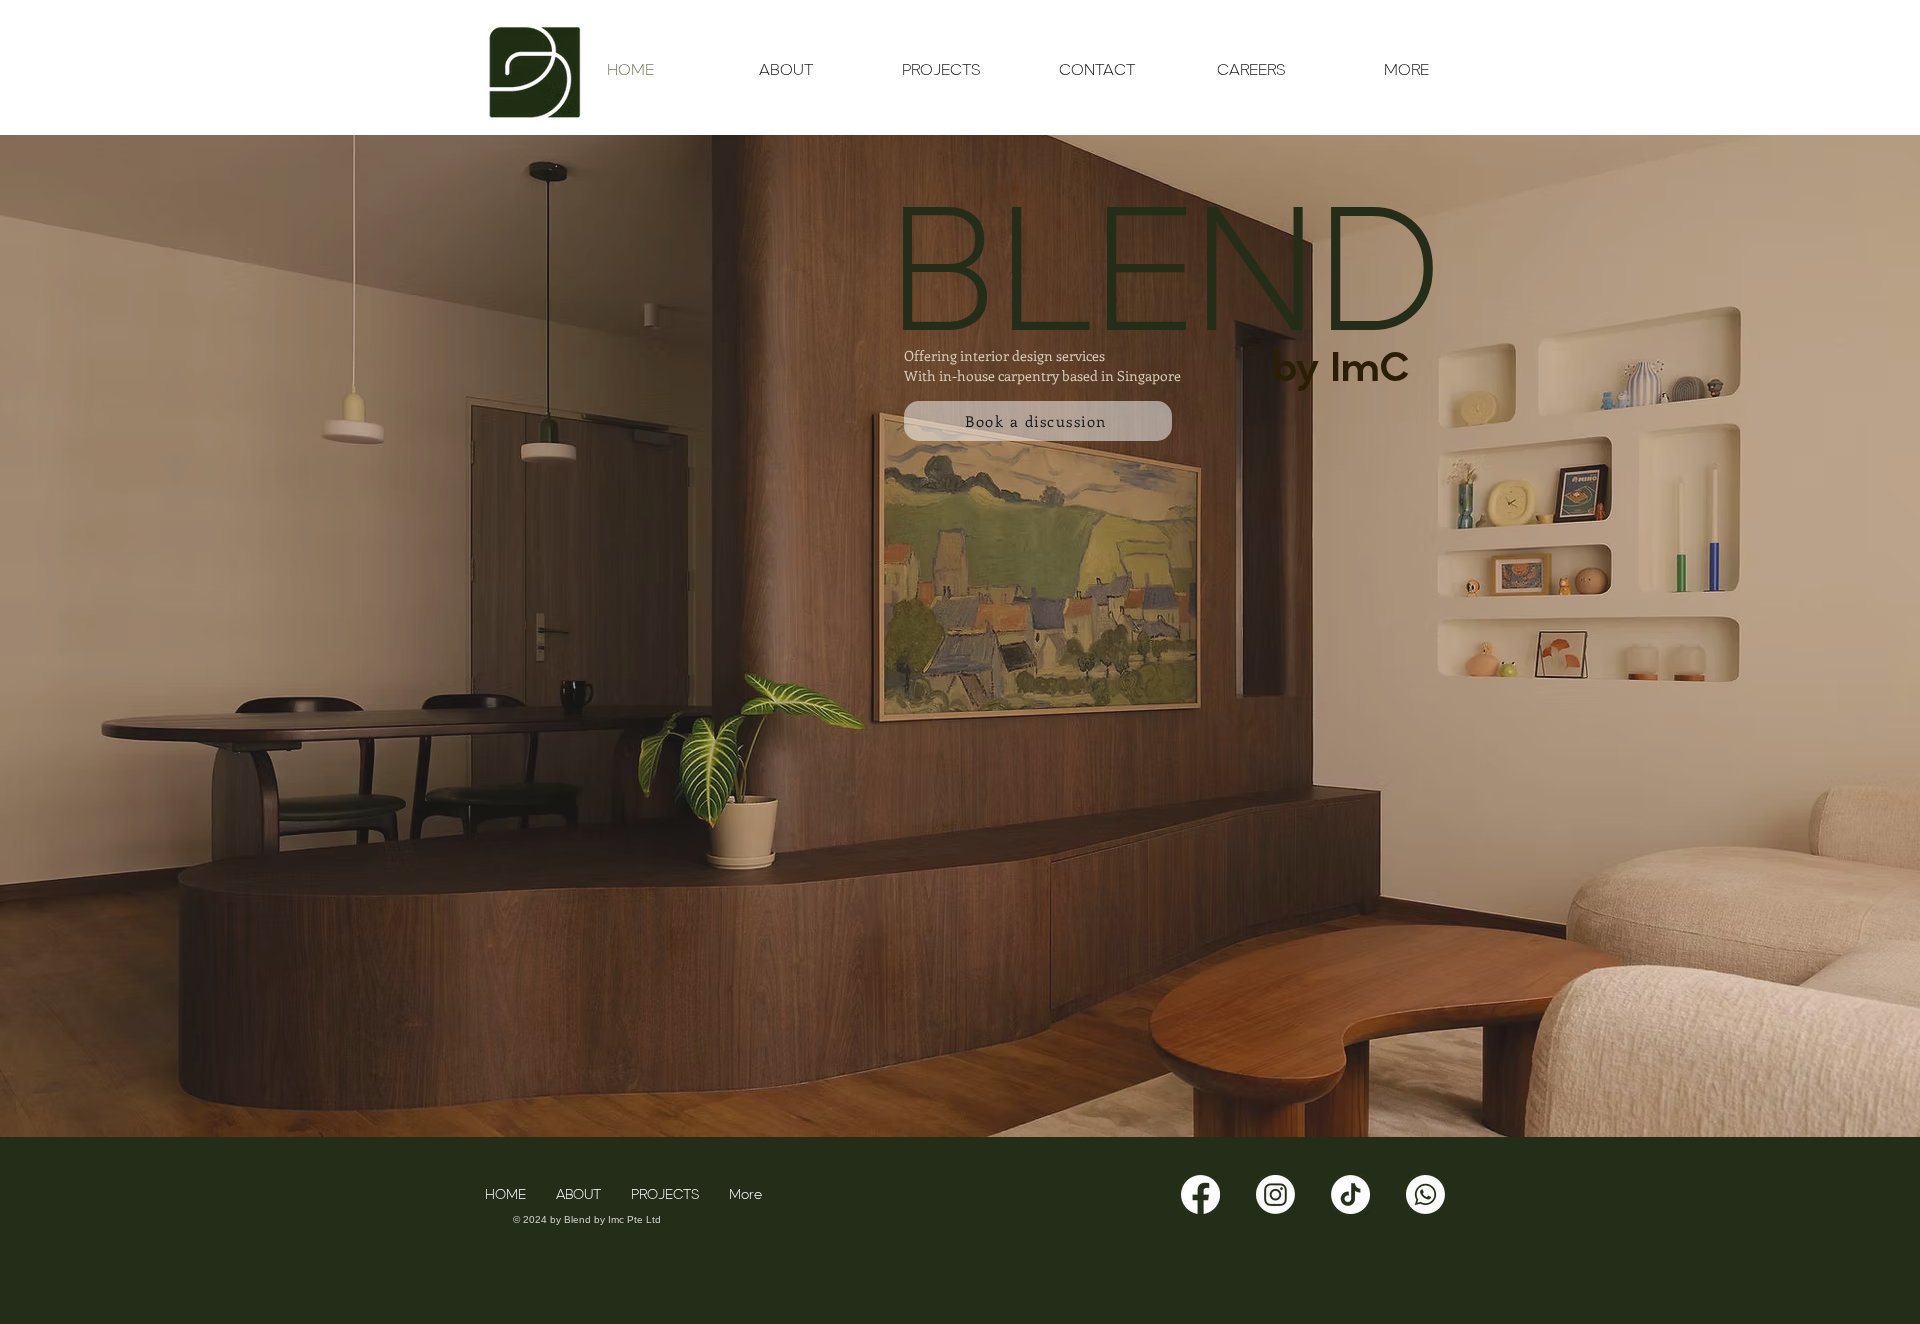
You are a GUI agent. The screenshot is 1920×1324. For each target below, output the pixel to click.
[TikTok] (1350, 1194)
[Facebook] (1200, 1194)
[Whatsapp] (1425, 1194)
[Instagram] (1275, 1194)
